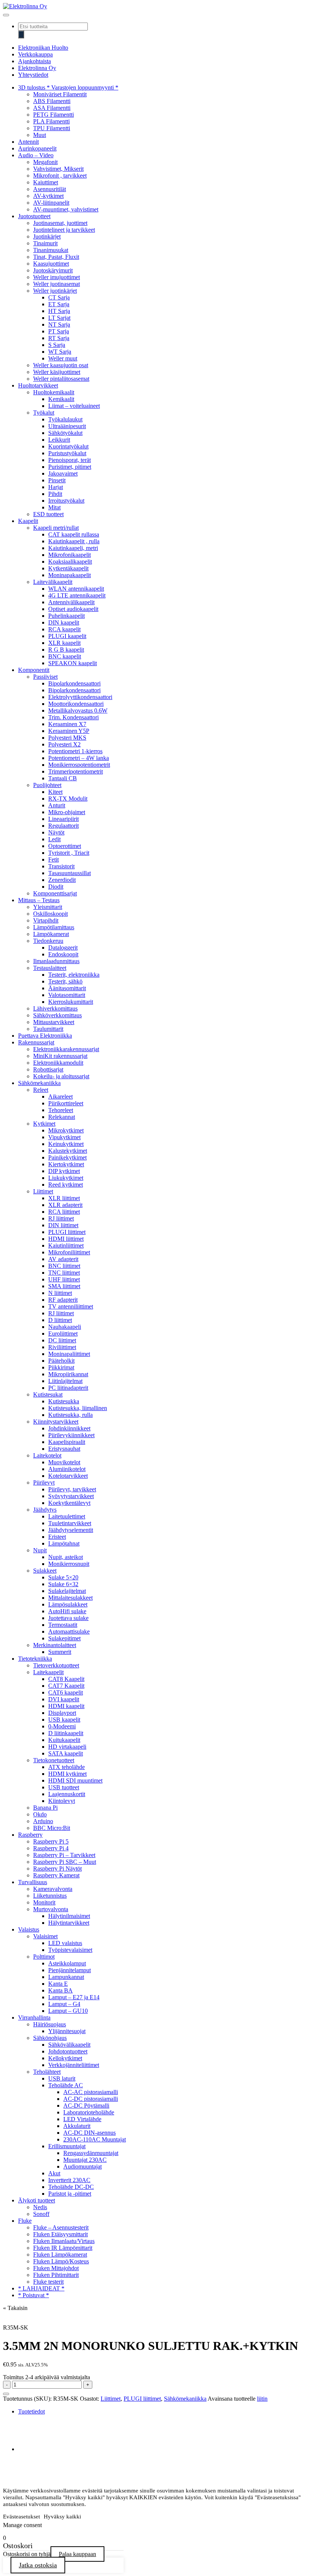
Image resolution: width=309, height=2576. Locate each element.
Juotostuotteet (34, 216)
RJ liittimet (61, 1218)
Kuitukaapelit (64, 1740)
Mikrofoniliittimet (69, 1252)
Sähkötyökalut (65, 433)
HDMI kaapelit (66, 1706)
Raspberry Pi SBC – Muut (65, 1862)
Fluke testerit (48, 2282)
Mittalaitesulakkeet (70, 1598)
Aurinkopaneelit (37, 148)
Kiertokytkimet (66, 1164)
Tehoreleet (61, 1110)
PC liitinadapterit (68, 1388)
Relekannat (62, 1117)
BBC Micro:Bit (52, 1828)
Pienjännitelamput (70, 1970)
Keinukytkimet (66, 1144)
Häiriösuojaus (50, 2024)
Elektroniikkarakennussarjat (66, 1049)
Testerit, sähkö (65, 981)
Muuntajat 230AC (85, 2160)
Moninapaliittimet (69, 1354)
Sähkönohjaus (50, 2038)
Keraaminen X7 (67, 724)
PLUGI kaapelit (67, 636)
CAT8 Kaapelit (66, 1679)
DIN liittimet (63, 1225)
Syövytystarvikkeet (71, 1496)
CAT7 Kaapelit (66, 1686)
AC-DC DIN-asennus (89, 2133)
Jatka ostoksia (38, 2565)
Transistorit (61, 866)
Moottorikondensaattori (76, 704)
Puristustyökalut (67, 453)
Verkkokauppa (35, 54)
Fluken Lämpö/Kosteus (61, 2261)
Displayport (62, 1713)
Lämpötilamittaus (54, 927)
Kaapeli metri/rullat (56, 528)
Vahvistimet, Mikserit (58, 169)
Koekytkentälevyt (69, 1503)
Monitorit (44, 1902)
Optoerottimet (65, 846)
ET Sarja (59, 304)
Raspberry (30, 1835)
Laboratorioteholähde (89, 2112)
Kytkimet (44, 1124)
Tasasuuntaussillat (70, 873)
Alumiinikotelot (67, 1469)
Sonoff (41, 2214)
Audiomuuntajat (83, 2166)
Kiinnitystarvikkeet (56, 1422)
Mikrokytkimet (66, 1130)
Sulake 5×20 (63, 1577)
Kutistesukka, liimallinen (78, 1408)
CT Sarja (59, 297)
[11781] (6, 2394)
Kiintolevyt (62, 1801)
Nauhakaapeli (65, 1327)
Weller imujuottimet (57, 277)
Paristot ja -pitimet (70, 2194)
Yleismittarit (48, 907)
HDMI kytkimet (67, 1774)
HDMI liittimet (66, 1239)
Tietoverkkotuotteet (56, 1665)
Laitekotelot (47, 1455)
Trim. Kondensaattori (73, 717)
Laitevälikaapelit (53, 582)
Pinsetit (57, 480)
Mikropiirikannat (68, 1374)
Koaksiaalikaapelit (70, 562)
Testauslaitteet (50, 968)
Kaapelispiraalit (67, 1442)
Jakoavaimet (63, 473)
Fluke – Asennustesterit (61, 2227)
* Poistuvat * (34, 2295)
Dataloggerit (63, 948)
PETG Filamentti (54, 115)
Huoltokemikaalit (54, 392)
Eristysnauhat (64, 1449)
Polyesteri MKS (67, 738)
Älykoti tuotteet (37, 2200)
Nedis (40, 2207)
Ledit (54, 839)
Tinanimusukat (51, 250)
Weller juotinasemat (57, 284)
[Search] (21, 34)
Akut (54, 2173)
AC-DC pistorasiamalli (91, 2099)
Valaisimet (45, 1936)
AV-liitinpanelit (51, 203)
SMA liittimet (64, 1286)
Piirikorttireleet (66, 1103)
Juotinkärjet (47, 236)
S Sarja (57, 345)
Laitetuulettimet (67, 1516)
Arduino (43, 1821)
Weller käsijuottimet (57, 372)
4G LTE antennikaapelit (77, 595)
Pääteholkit (61, 1361)
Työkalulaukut (65, 419)
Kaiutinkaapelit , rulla (74, 541)
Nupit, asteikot (66, 1557)
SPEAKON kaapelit (73, 663)
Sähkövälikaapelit (69, 2045)
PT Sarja (59, 331)
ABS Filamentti (52, 101)
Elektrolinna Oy (37, 68)
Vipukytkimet (64, 1137)
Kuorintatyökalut (68, 446)
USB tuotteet (64, 1787)
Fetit (54, 859)
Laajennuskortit (67, 1794)
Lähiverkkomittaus (55, 1008)
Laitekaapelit (48, 1672)
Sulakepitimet (64, 1638)
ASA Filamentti (52, 108)
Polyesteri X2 (64, 744)
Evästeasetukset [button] (21, 2517)
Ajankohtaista (34, 61)
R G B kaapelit (66, 650)
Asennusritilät (50, 189)
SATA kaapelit (66, 1753)
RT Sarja (59, 338)
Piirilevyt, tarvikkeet (72, 1489)
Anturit (57, 805)
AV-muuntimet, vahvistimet (66, 209)
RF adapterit (63, 1300)
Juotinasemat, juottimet (60, 223)
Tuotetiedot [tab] (31, 2411)
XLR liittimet (64, 1198)
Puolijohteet (47, 785)
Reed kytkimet (66, 1185)
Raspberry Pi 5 (51, 1841)
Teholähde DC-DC (71, 2187)
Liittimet (43, 1191)
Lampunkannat (66, 1977)
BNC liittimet (64, 1266)
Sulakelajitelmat (67, 1591)
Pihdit (55, 494)
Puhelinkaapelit (67, 616)
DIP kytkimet (64, 1171)
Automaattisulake (69, 1631)
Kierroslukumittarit (71, 1002)
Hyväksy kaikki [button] (62, 2517)
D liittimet (60, 1320)
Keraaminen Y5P (69, 731)
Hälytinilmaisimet (69, 1916)
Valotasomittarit (67, 995)
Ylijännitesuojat (67, 2031)
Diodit (56, 887)
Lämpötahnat (64, 1543)
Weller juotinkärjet (55, 291)
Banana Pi (45, 1808)
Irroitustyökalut (66, 501)
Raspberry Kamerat (56, 1875)
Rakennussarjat (36, 1042)
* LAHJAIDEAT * (41, 2288)
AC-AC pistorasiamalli (91, 2092)
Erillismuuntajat (67, 2146)
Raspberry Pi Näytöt (57, 1869)
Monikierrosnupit (69, 1564)
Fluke (25, 2221)
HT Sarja (59, 311)
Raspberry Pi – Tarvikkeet (64, 1855)
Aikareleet (60, 1097)
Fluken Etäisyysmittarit (60, 2234)
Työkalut (44, 413)
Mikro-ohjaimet (67, 812)
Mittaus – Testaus (39, 900)
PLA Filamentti (51, 121)
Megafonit (45, 162)
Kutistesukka (64, 1401)
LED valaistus (65, 1943)
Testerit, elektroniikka (74, 975)
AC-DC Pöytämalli (86, 2106)
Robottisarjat (48, 1069)
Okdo (40, 1814)
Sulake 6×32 (63, 1584)
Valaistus (29, 1929)
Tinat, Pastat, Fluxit (56, 257)
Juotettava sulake (68, 1618)
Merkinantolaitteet (55, 1645)
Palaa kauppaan (77, 2554)
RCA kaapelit (64, 629)
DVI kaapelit (64, 1699)
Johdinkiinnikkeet (69, 1428)
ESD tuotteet (48, 514)
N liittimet (60, 1293)
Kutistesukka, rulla (70, 1415)
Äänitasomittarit (67, 988)
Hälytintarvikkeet (69, 1923)
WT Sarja (60, 352)
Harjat (56, 487)
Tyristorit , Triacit (69, 853)
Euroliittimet (63, 1334)
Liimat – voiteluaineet (74, 406)
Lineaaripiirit (63, 819)
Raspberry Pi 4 (51, 1848)
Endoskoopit (63, 954)
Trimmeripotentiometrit (76, 771)
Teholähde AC (66, 2085)
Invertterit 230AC (69, 2180)
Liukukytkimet (66, 1178)
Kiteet (55, 792)
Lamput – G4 (64, 2004)
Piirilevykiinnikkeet (71, 1435)
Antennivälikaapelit (71, 602)
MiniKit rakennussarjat (60, 1056)
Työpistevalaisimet (70, 1950)
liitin (262, 2399)
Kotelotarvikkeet (68, 1476)
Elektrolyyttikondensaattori (80, 697)
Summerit (60, 1652)
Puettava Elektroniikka (45, 1036)
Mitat (54, 507)
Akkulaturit (77, 2126)
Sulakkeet (45, 1571)
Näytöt (56, 832)
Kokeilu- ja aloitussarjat (61, 1076)
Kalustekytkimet (68, 1151)
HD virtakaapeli (67, 1747)
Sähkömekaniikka (39, 1083)
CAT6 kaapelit (66, 1692)
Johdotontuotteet (68, 2051)
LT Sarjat (59, 318)
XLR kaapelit (64, 643)
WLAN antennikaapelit (76, 589)
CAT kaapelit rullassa (74, 534)
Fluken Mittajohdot (56, 2268)
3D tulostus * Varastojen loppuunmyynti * (68, 87)
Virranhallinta (34, 2017)
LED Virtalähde (82, 2119)
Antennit (28, 142)
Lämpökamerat (51, 934)
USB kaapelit (64, 1720)
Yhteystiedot (33, 75)
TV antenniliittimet (71, 1306)
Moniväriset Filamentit (60, 94)
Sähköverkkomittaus (57, 1015)
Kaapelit (28, 521)
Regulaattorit (63, 826)
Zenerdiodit (62, 880)
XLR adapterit (65, 1205)
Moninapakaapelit (70, 575)
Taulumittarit (48, 1029)
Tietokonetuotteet (54, 1760)
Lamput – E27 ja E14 (74, 1997)
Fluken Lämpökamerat (60, 2255)
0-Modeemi (62, 1726)
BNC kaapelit (65, 656)
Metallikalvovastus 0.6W (78, 710)
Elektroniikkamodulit (58, 1063)
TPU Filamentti (52, 128)
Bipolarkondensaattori (74, 683)
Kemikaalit (61, 399)
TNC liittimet (64, 1273)
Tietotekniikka (35, 1659)
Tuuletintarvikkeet (70, 1523)
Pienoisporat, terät (70, 460)
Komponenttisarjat (55, 893)
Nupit (40, 1550)
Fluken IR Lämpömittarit (63, 2248)
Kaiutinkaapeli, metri (73, 548)
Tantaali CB (63, 778)
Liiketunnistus (50, 1896)
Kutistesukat (48, 1394)
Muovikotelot (64, 1462)
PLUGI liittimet (67, 1232)
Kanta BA (60, 1990)
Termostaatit (63, 1625)
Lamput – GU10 (68, 2011)
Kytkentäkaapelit (68, 568)
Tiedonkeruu (48, 941)
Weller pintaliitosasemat (61, 379)
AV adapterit (63, 1259)
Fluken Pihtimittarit (56, 2275)
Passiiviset (45, 677)
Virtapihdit (46, 920)
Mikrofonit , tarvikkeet (60, 176)
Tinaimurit (45, 243)
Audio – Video (36, 155)
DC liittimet (62, 1340)
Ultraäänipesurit (67, 426)
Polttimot (44, 1957)
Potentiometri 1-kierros (75, 751)
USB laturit (62, 2078)
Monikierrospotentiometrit (79, 765)
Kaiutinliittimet (66, 1245)
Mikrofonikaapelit (70, 555)
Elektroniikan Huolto (43, 48)
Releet (41, 1090)
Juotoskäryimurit (53, 270)
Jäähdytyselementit (71, 1530)
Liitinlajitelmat (65, 1381)
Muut (40, 135)
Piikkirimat (61, 1367)
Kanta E (58, 1984)
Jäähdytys (45, 1510)
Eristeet (57, 1537)
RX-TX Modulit (68, 799)
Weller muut (63, 358)
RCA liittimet (64, 1212)
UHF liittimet (64, 1279)
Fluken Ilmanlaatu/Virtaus (64, 2241)
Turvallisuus (33, 1882)
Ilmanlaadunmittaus (56, 961)
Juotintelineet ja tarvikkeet (64, 230)
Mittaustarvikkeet (54, 1022)
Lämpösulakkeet (68, 1604)
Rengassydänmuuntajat (91, 2153)
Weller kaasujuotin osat (61, 365)
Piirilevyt (44, 1483)
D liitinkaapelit (66, 1733)
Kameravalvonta (53, 1889)
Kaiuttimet (46, 182)
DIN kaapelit (64, 622)
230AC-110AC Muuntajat (95, 2139)
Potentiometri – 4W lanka (79, 758)
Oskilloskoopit (50, 914)
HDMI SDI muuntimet (75, 1780)
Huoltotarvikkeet (38, 385)
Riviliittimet (62, 1347)
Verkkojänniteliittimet (74, 2065)
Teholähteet (47, 2072)
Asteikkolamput (67, 1963)
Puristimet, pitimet (70, 467)
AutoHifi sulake (67, 1611)
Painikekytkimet (67, 1157)
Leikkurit (59, 440)
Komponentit (34, 670)
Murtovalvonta (51, 1909)
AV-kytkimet (48, 196)
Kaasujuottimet (51, 264)
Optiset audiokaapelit (73, 609)
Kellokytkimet (65, 2058)
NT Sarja (59, 324)
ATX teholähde (67, 1767)
